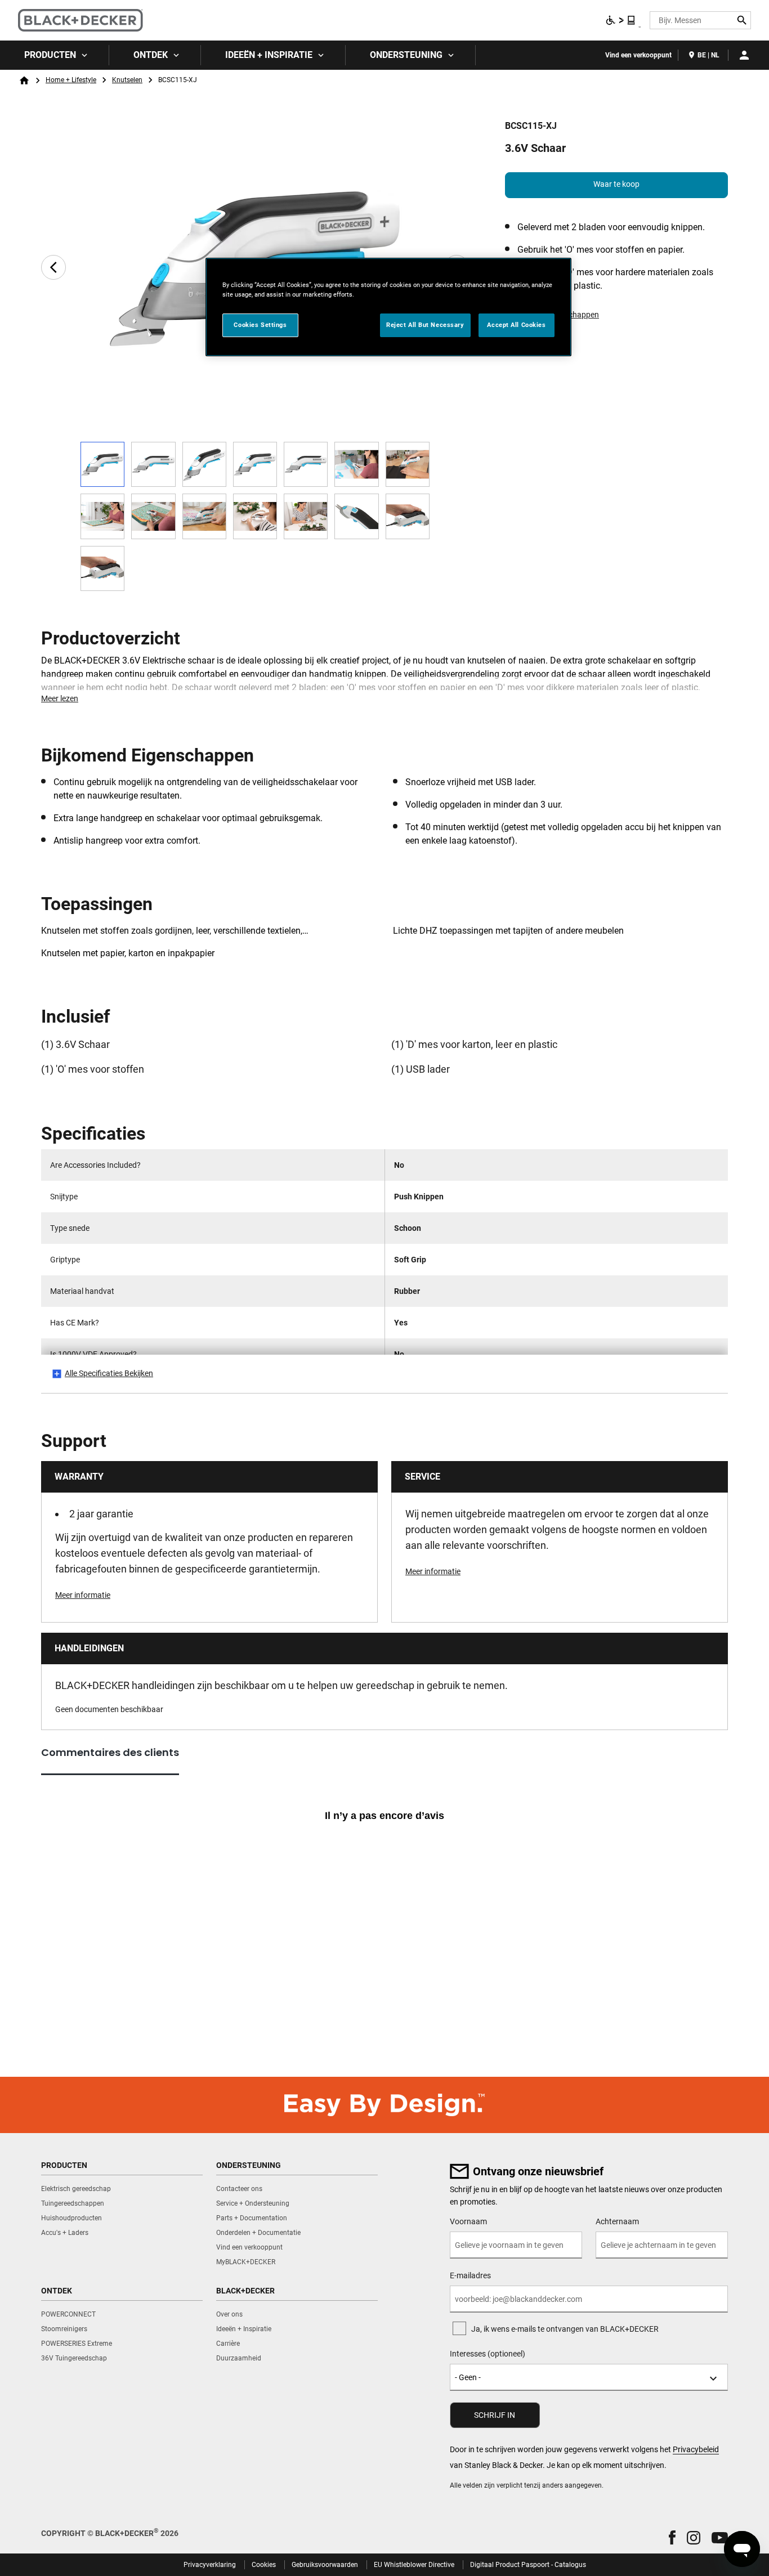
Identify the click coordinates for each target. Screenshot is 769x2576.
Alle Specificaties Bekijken (109, 1373)
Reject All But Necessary (425, 325)
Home (24, 80)
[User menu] (744, 55)
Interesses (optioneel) (488, 2354)
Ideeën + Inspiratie (269, 55)
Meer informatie (83, 1595)
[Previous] (53, 267)
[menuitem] (55, 55)
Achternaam (617, 2221)
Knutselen (127, 80)
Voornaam (468, 2221)
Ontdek (151, 55)
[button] (672, 2537)
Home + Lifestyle (71, 80)
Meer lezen (60, 698)
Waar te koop (616, 184)
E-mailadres (470, 2275)
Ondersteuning (406, 55)
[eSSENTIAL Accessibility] (621, 20)
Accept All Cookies (516, 325)
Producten (50, 55)
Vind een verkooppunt (638, 55)
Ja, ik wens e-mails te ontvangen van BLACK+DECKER (565, 2329)
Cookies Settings (260, 325)
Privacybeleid (696, 2449)
